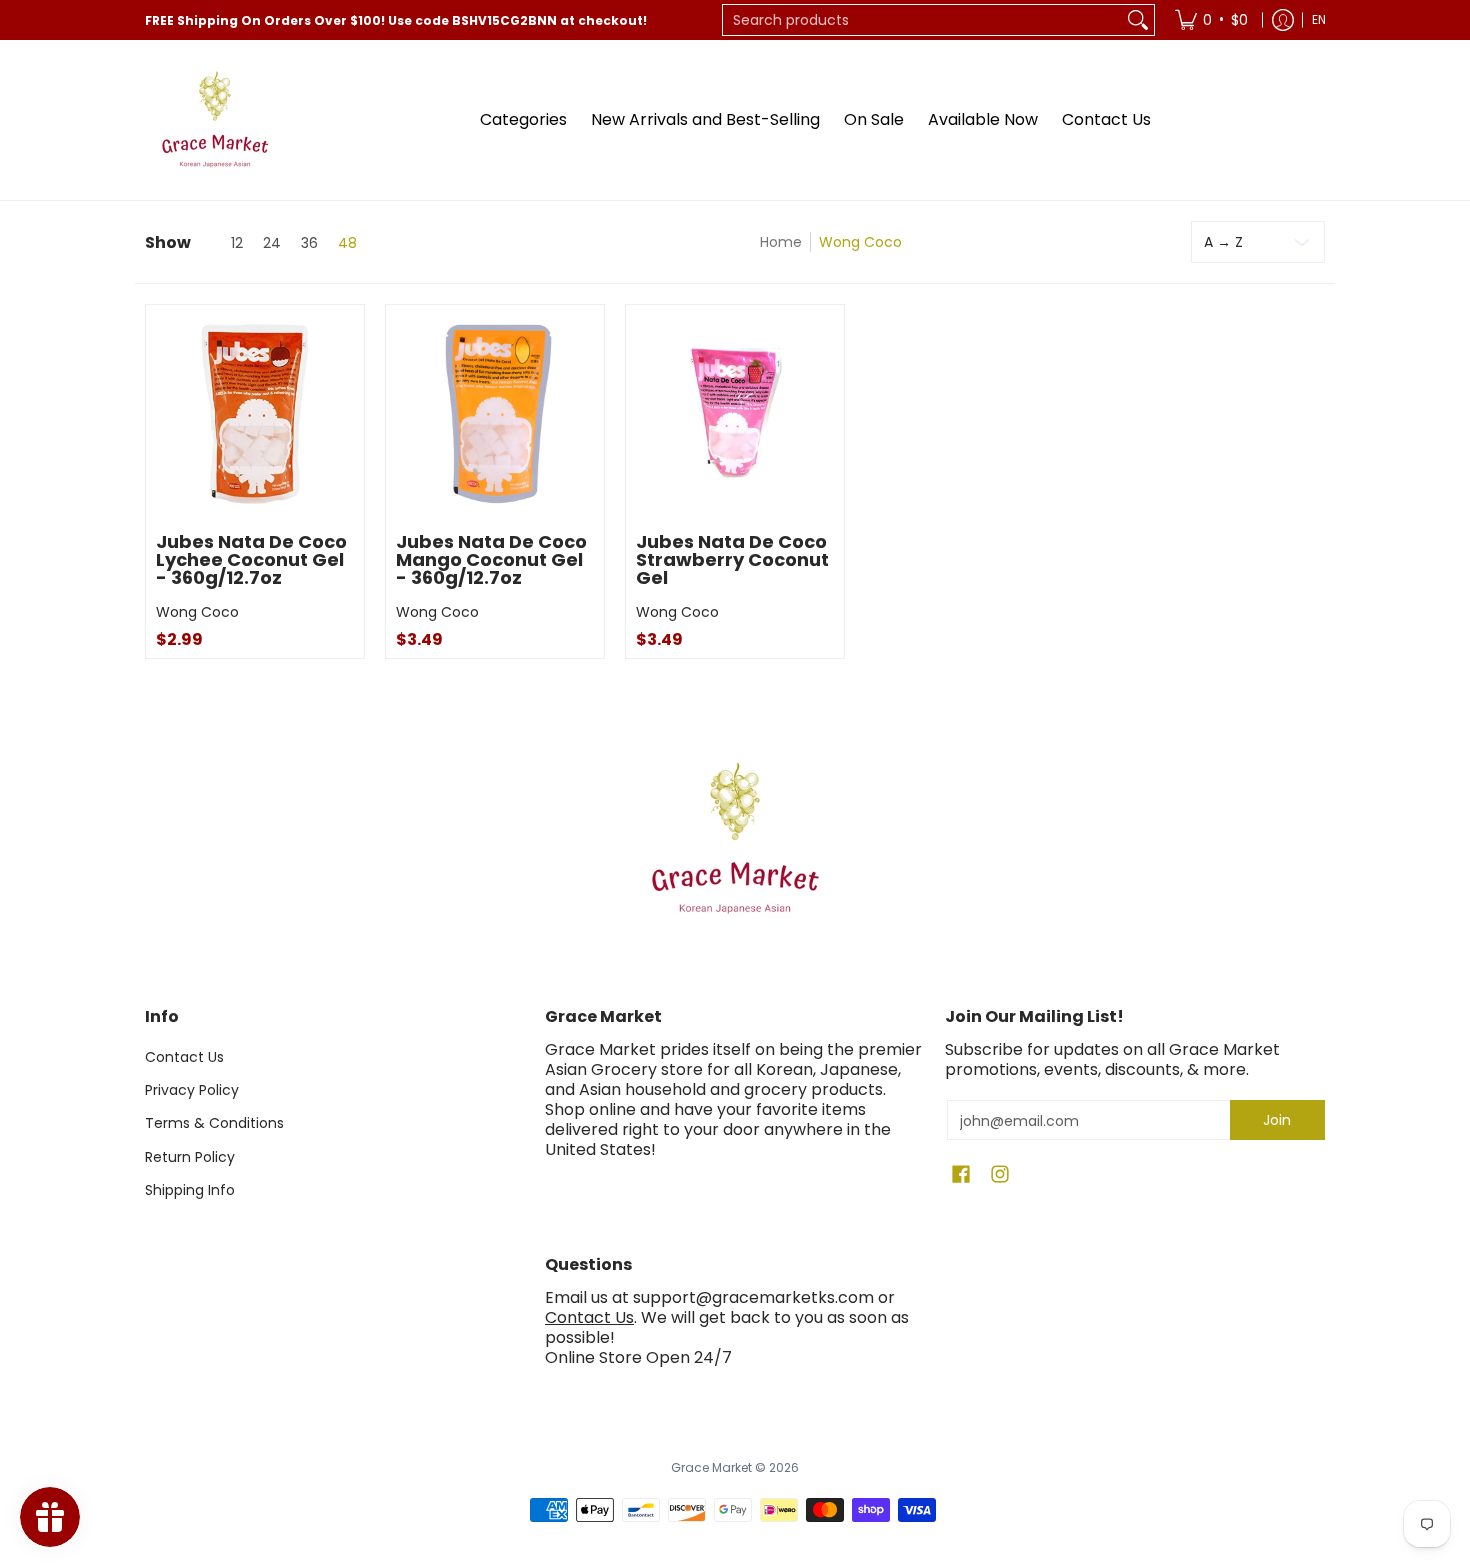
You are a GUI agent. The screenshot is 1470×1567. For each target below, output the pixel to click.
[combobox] (922, 20)
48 (347, 243)
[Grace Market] (215, 120)
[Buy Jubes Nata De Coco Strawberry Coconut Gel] (735, 414)
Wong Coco (197, 612)
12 (237, 243)
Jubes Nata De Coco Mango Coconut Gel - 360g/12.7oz (491, 559)
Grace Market (711, 1467)
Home (781, 242)
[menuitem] (1211, 20)
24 (272, 243)
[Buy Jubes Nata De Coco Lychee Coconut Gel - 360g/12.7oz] (255, 414)
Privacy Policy (192, 1090)
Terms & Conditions (214, 1123)
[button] (961, 1174)
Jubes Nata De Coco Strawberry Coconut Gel (732, 559)
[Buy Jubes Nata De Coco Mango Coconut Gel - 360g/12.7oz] (495, 414)
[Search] (1138, 20)
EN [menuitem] (1319, 19)
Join (1277, 1120)
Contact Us (184, 1057)
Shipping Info (190, 1190)
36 (309, 243)
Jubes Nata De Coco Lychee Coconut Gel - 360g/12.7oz (251, 559)
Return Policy (190, 1157)
